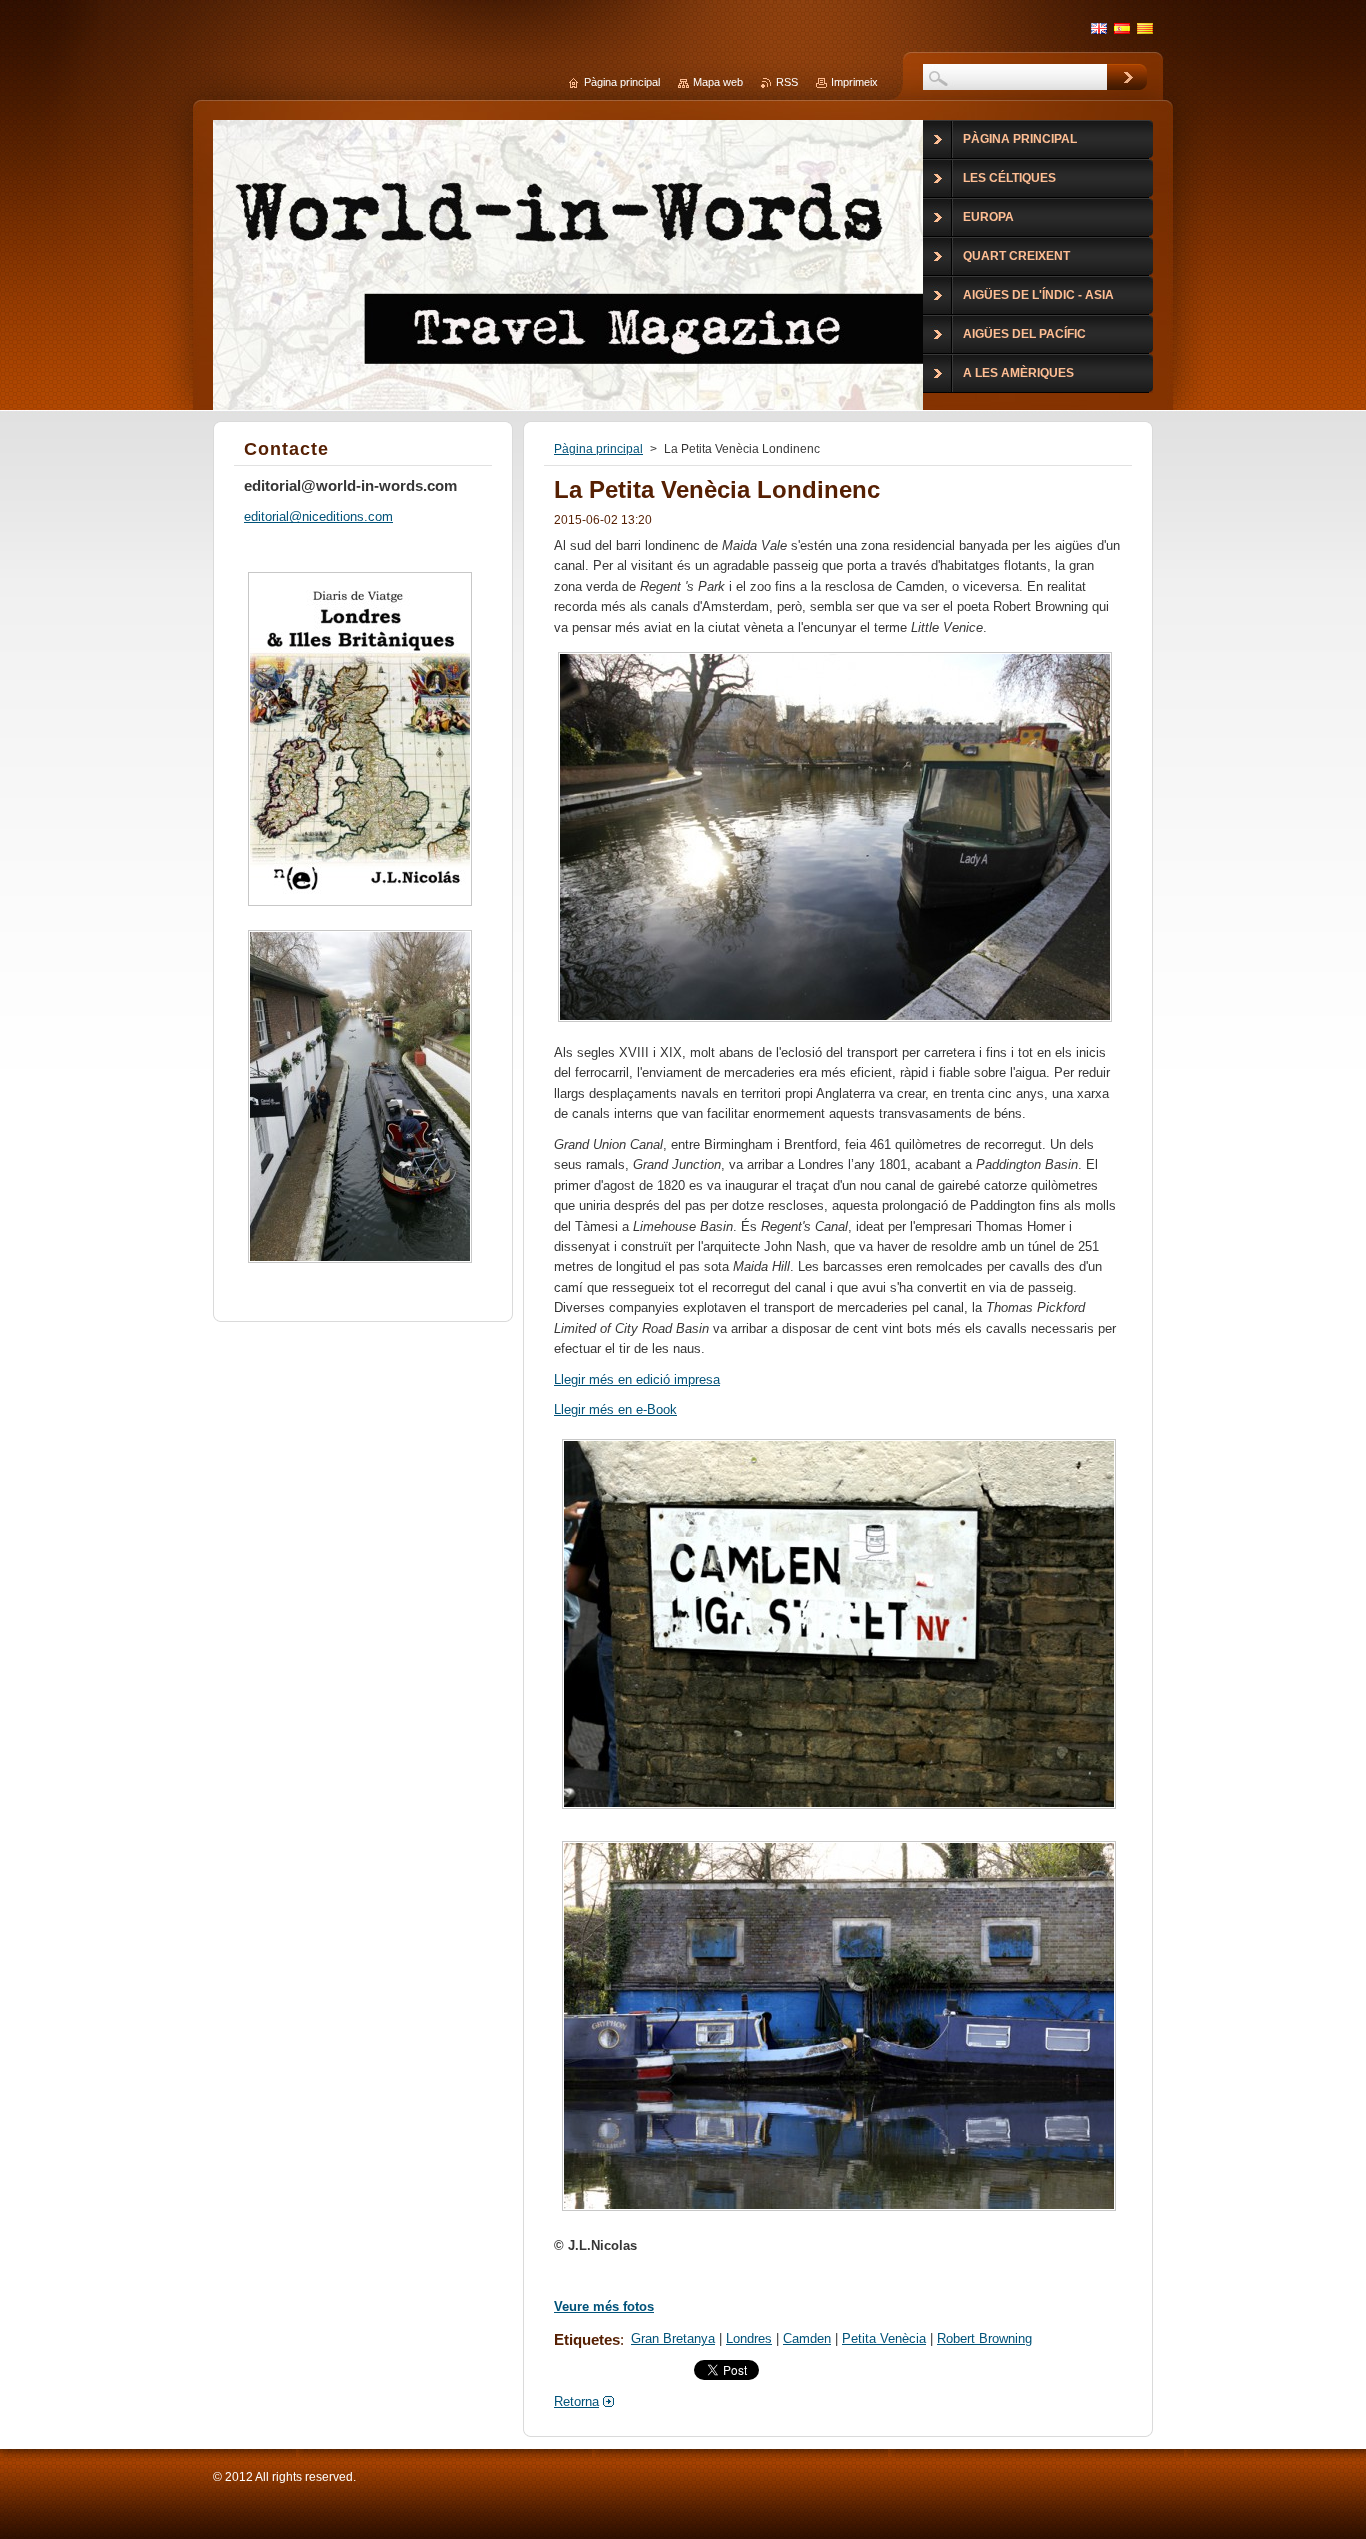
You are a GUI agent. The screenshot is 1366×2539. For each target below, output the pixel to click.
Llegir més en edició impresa (637, 1379)
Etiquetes (587, 2339)
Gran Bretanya (673, 2338)
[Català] (1145, 28)
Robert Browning (984, 2338)
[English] (1099, 28)
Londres (749, 2338)
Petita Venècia (884, 2338)
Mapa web (718, 82)
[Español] (1122, 28)
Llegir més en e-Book (615, 1409)
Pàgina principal (598, 449)
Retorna (576, 2401)
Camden (807, 2338)
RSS (787, 82)
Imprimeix (854, 82)
